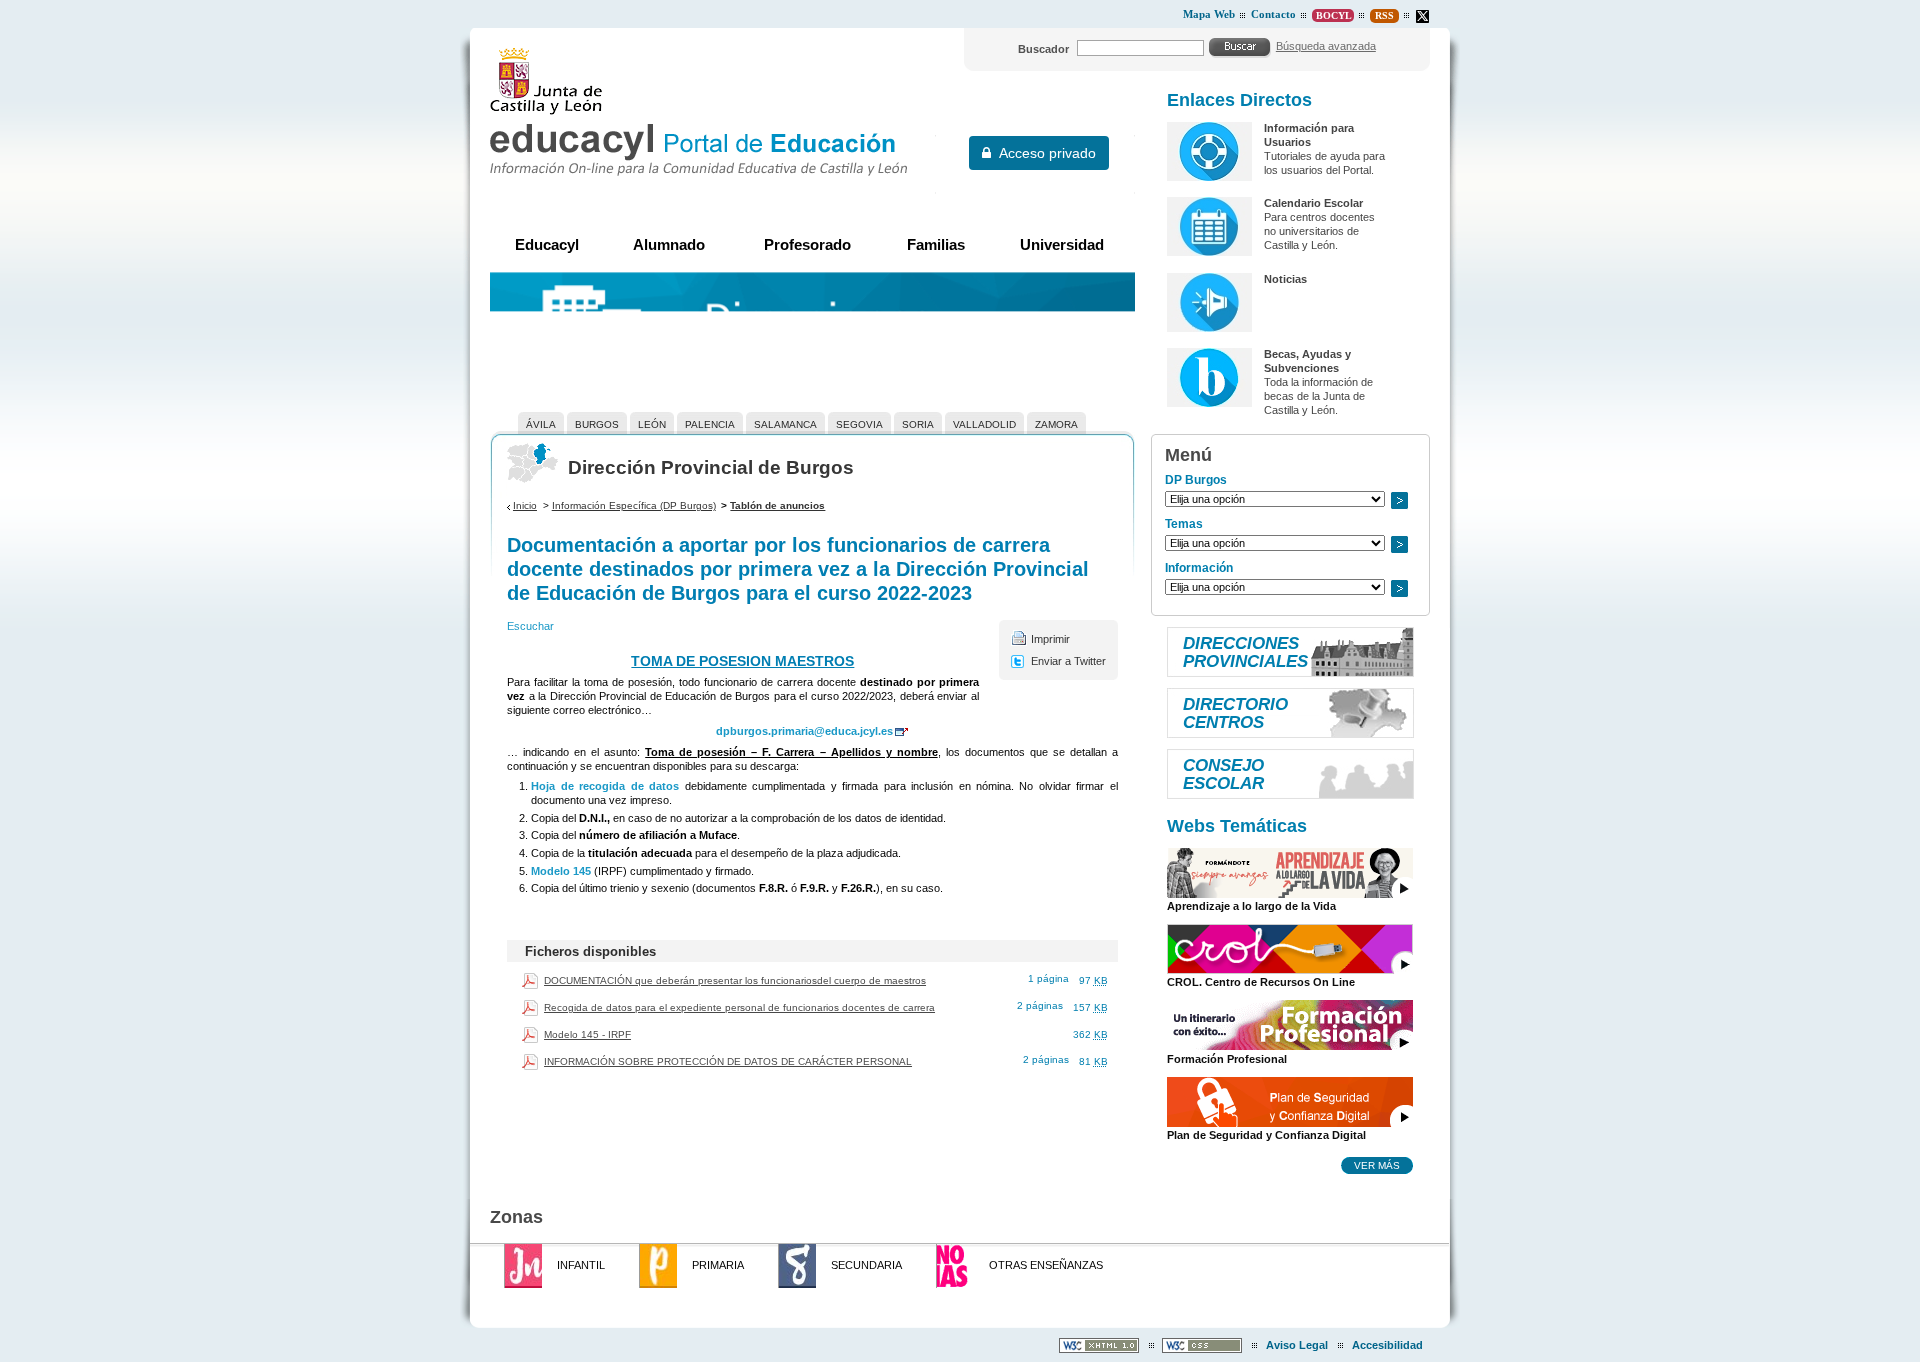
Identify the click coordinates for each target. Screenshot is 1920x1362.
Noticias (1285, 279)
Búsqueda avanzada (1326, 46)
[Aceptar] (1240, 47)
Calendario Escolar (1313, 203)
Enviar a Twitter (1068, 661)
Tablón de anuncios (777, 505)
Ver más (1377, 1165)
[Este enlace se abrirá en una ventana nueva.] (1422, 16)
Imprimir (1050, 639)
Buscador (1043, 49)
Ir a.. (1399, 500)
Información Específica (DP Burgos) (634, 505)
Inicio (525, 505)
